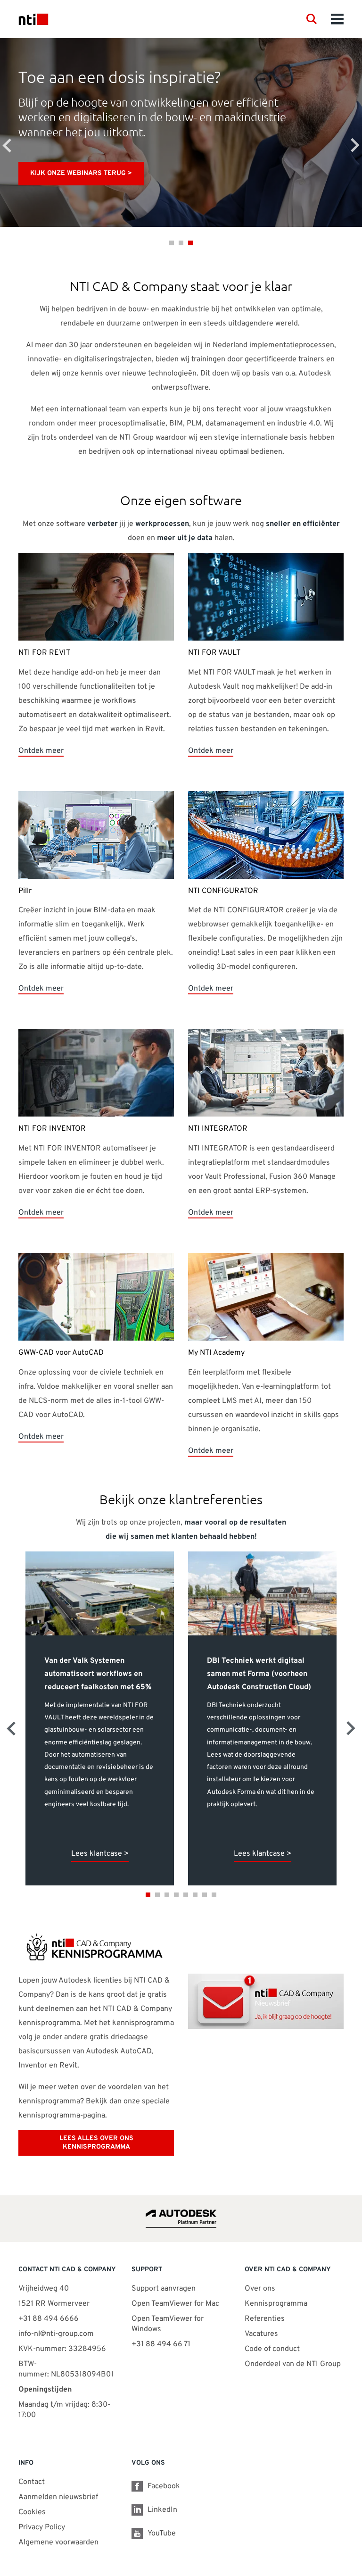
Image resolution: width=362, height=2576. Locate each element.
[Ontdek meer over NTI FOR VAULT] (266, 597)
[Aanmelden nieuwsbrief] (266, 2002)
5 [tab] (186, 1895)
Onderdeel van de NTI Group (293, 2364)
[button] (312, 19)
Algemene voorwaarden (58, 2543)
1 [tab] (172, 243)
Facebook (164, 2486)
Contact (32, 2482)
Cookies (32, 2512)
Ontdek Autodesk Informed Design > (96, 173)
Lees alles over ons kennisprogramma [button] (96, 2143)
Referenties (265, 2319)
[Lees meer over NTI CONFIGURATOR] (266, 835)
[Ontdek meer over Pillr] (96, 835)
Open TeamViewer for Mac (175, 2304)
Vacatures (261, 2334)
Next (355, 145)
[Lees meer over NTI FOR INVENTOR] (96, 1073)
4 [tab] (176, 1895)
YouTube (162, 2534)
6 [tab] (195, 1895)
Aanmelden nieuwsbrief (58, 2497)
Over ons (260, 2289)
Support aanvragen (164, 2289)
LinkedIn (162, 2510)
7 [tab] (205, 1895)
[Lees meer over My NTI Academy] (266, 1297)
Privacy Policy (42, 2527)
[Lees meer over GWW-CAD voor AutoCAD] (96, 1297)
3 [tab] (190, 243)
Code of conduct (272, 2349)
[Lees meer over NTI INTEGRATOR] (266, 1073)
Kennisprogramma (276, 2304)
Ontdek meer (41, 751)
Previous (7, 145)
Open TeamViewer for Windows (168, 2324)
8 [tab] (214, 1895)
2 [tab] (181, 243)
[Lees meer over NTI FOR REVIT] (96, 597)
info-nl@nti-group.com (56, 2334)
